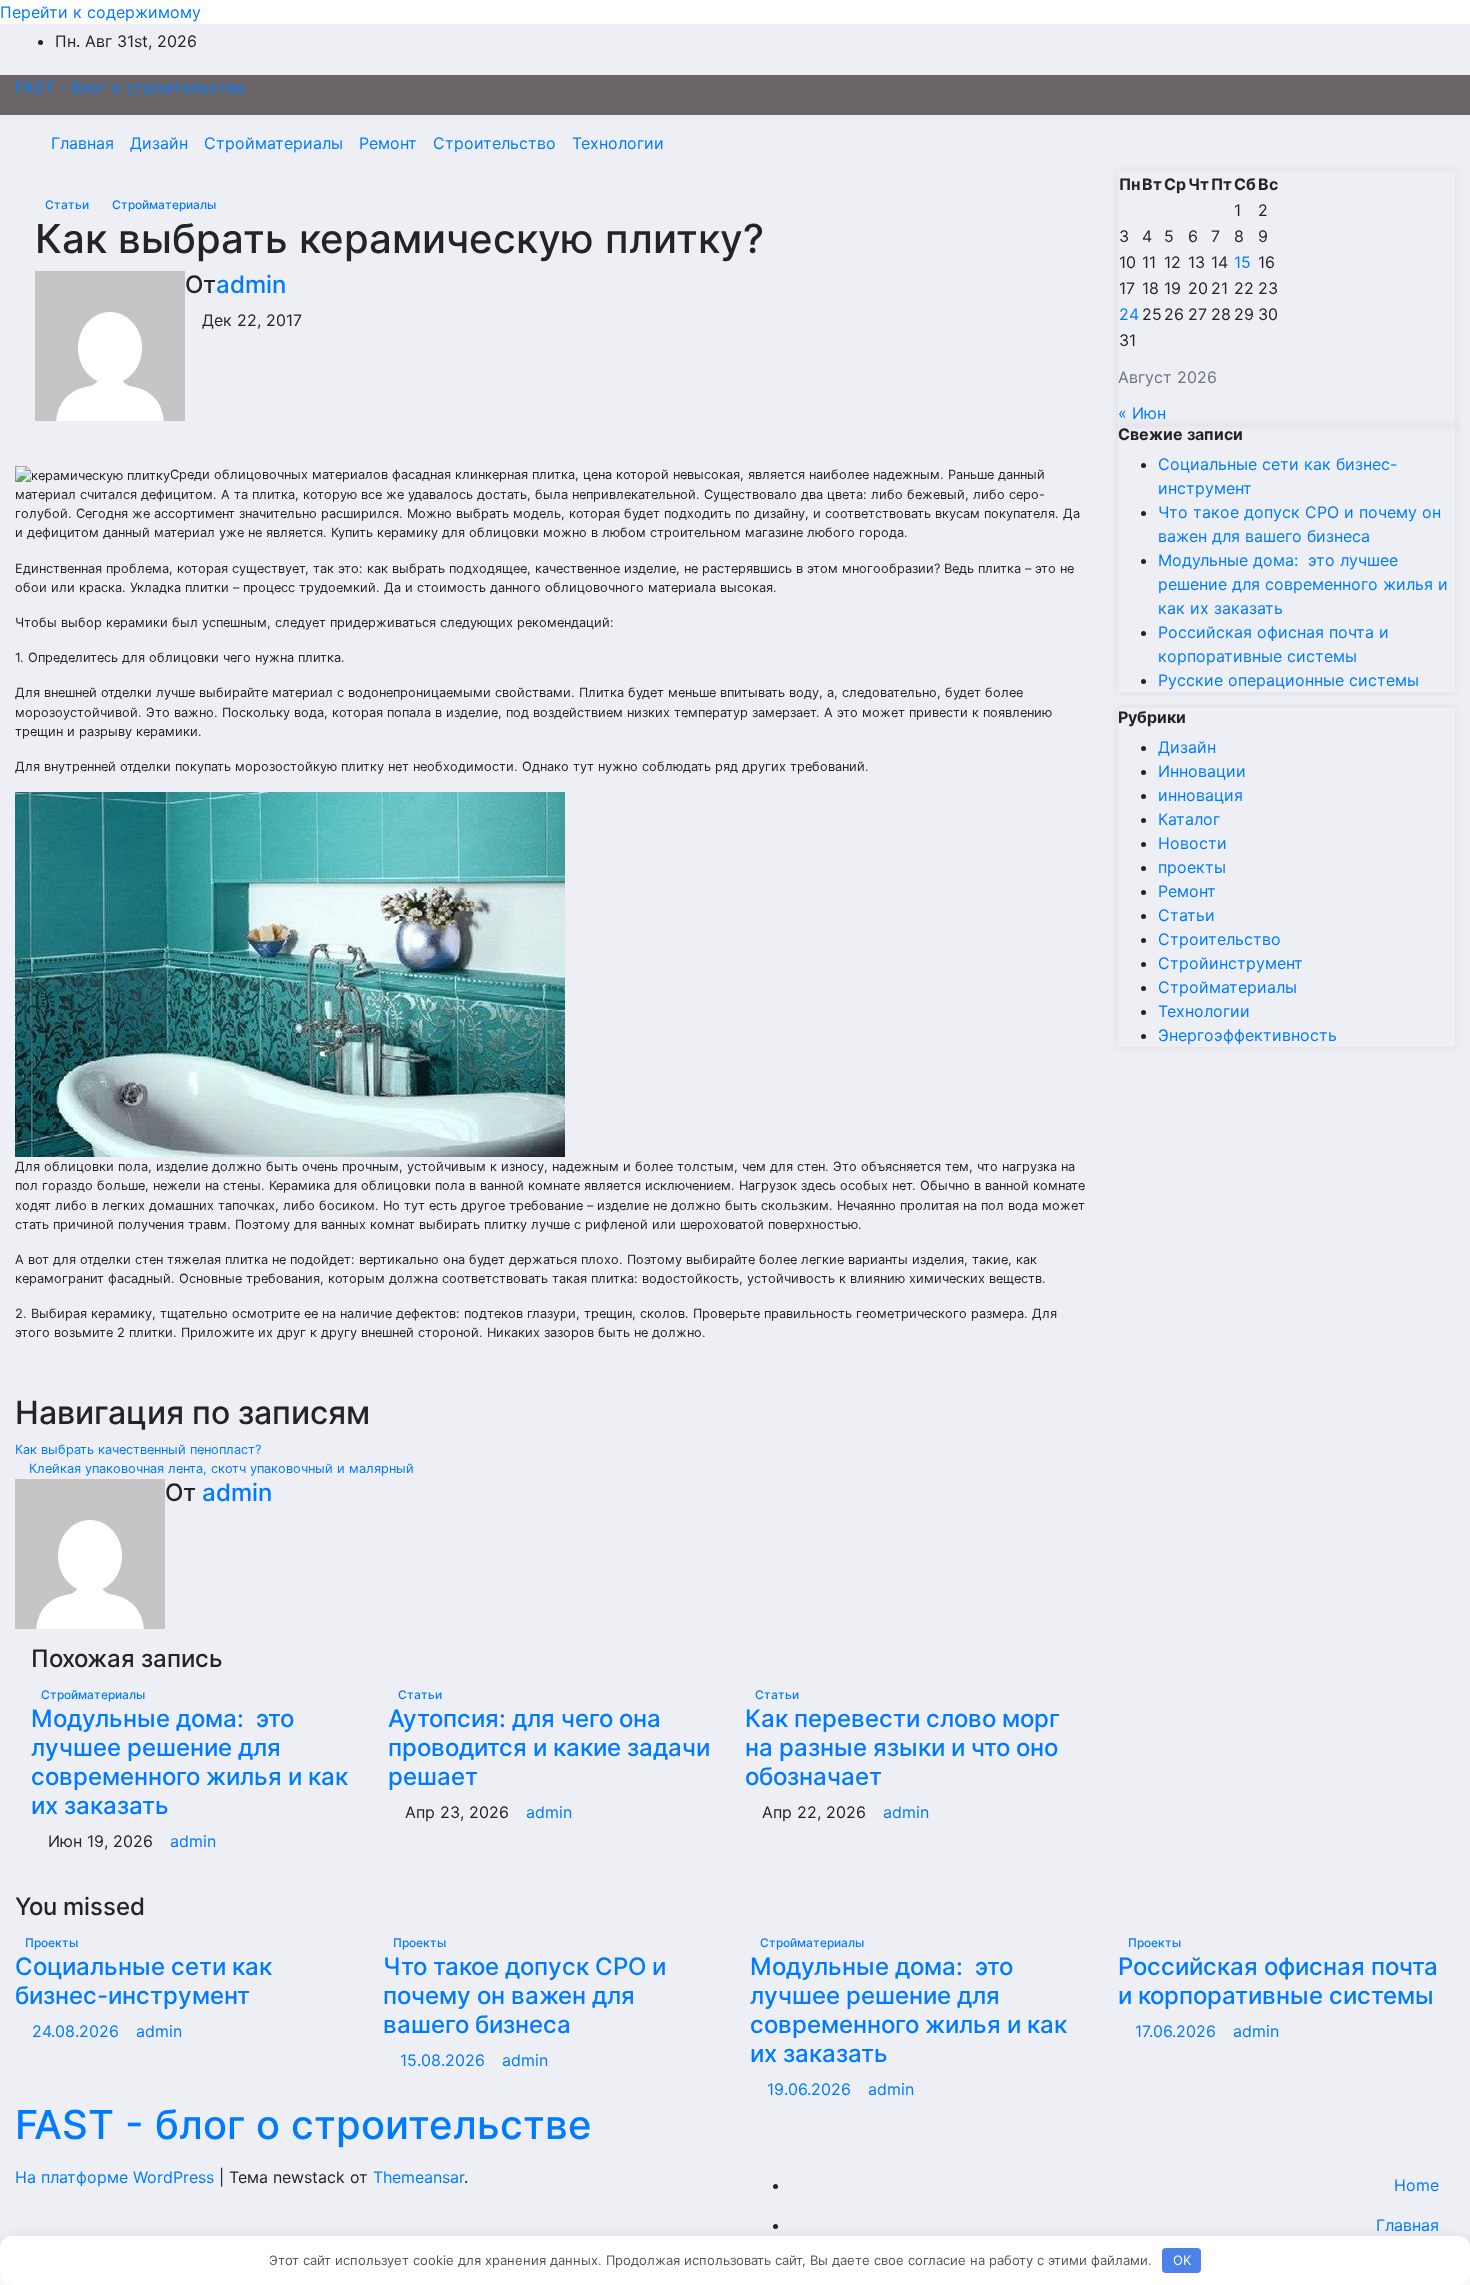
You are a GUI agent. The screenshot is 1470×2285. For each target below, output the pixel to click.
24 (1129, 314)
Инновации (1202, 771)
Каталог (1189, 819)
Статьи (68, 204)
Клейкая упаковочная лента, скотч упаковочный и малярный (219, 1468)
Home (1416, 2185)
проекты (1192, 867)
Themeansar (418, 2177)
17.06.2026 (1178, 2031)
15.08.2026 (445, 2060)
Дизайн (159, 143)
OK (1182, 2260)
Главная (82, 143)
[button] (1397, 143)
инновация (1200, 795)
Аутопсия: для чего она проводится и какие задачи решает (549, 1747)
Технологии (618, 143)
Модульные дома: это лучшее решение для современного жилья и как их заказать (189, 1761)
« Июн (1142, 413)
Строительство (494, 143)
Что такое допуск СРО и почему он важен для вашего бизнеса (524, 1995)
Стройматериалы (273, 143)
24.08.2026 (78, 2031)
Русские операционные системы (1288, 680)
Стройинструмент (1230, 963)
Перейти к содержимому (100, 12)
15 (1242, 262)
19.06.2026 (811, 2089)
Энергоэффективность (1247, 1035)
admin (251, 284)
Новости (1192, 843)
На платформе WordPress (117, 2177)
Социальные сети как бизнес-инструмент (143, 1981)
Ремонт (388, 143)
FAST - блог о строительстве (130, 87)
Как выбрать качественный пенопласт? (140, 1449)
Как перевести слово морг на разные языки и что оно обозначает (902, 1747)
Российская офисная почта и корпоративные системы (1278, 1981)
